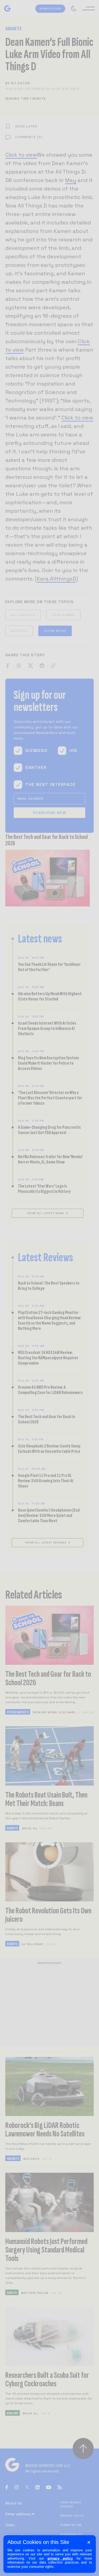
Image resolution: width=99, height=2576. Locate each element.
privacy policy (60, 2558)
